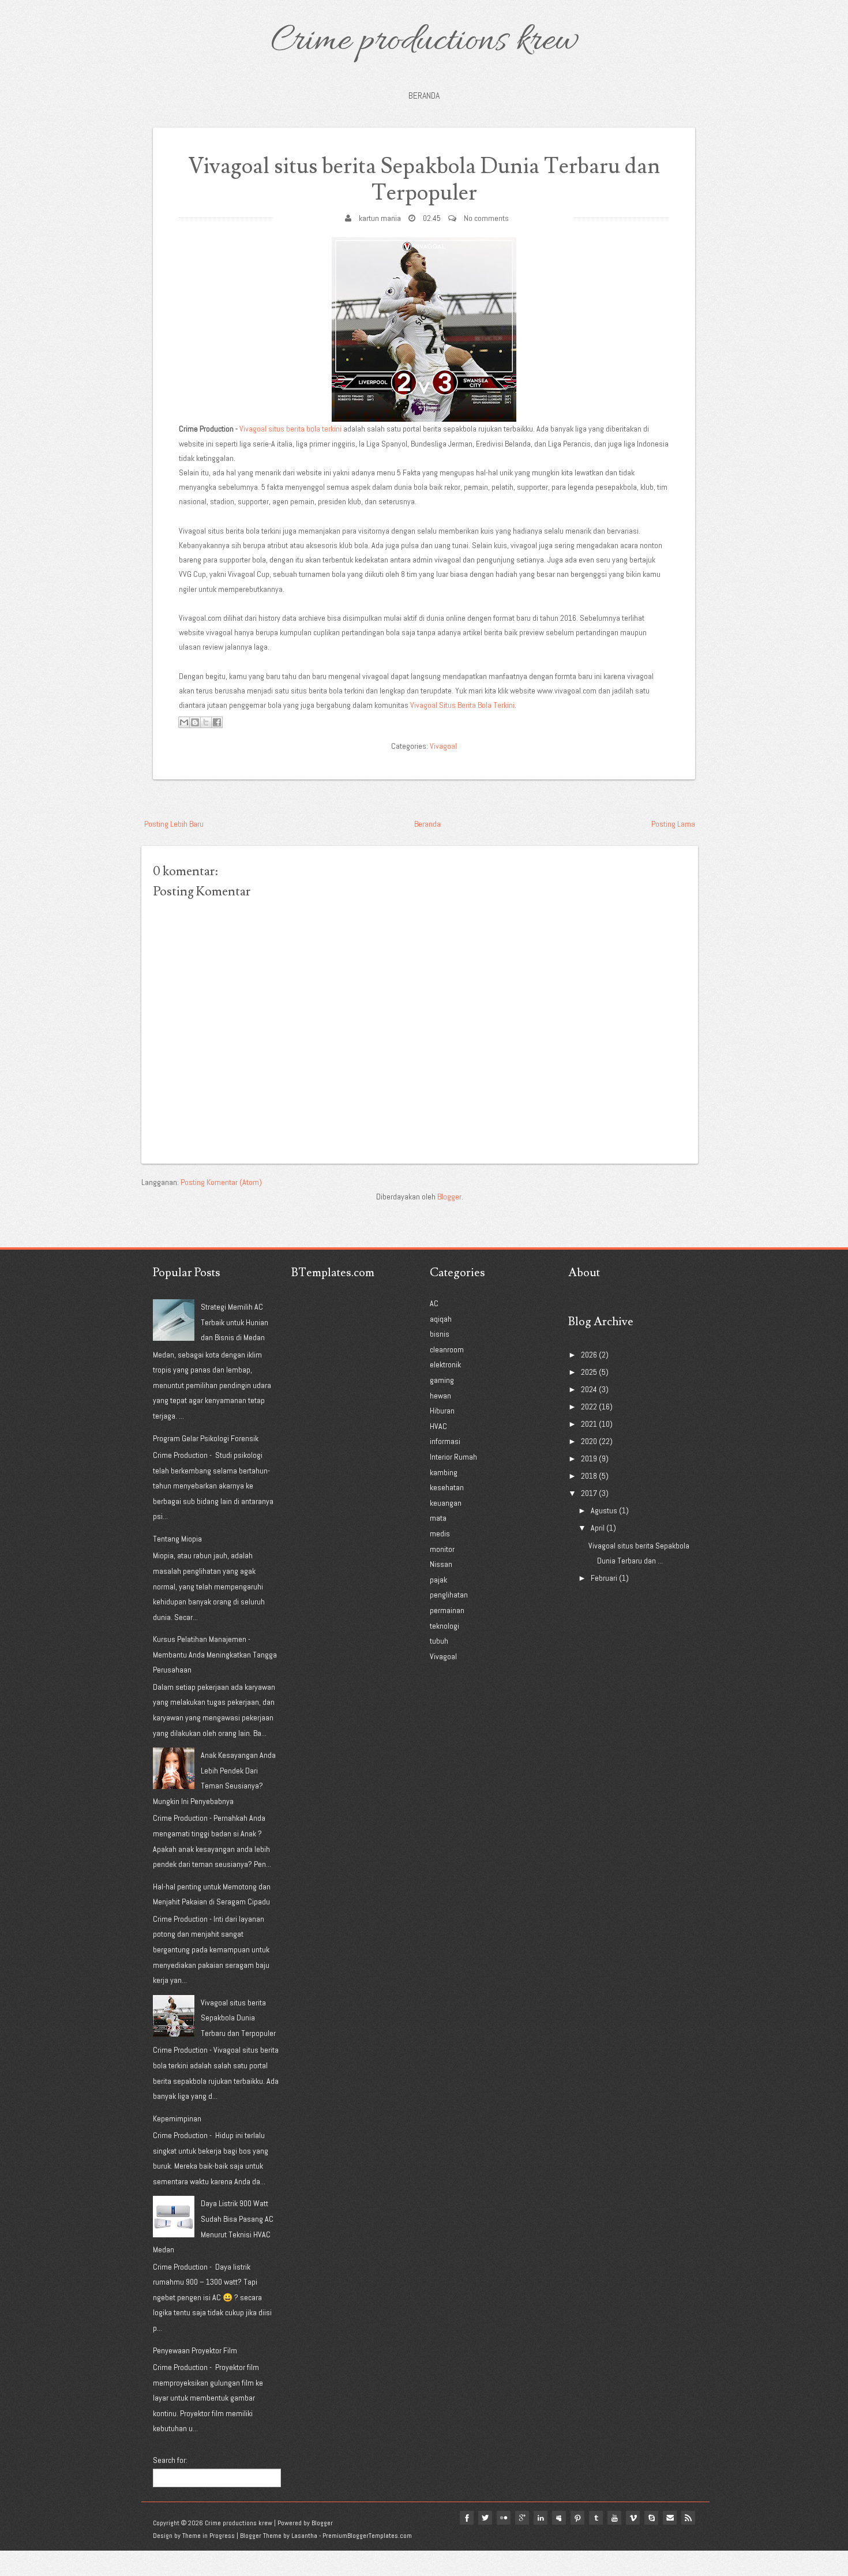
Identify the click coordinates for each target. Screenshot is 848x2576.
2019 (589, 1458)
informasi (445, 1441)
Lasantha (304, 2536)
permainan (447, 1610)
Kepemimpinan (177, 2118)
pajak (438, 1580)
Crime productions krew (424, 42)
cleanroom (447, 1349)
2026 (589, 1355)
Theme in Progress (209, 2536)
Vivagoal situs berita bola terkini (290, 429)
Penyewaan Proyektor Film (195, 2350)
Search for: (170, 2460)
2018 (589, 1476)
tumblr (596, 2518)
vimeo (633, 2518)
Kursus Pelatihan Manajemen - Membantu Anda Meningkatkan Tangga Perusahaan (215, 1654)
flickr (504, 2518)
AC (434, 1303)
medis (440, 1533)
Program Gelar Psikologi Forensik (206, 1438)
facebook (467, 2518)
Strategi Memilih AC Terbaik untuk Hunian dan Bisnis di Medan (234, 1322)
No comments (486, 218)
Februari (604, 1578)
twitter (485, 2518)
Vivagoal (443, 746)
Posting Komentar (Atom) (221, 1182)
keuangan (446, 1503)
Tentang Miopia (177, 1539)
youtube (614, 2518)
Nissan (441, 1564)
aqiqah (441, 1319)
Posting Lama (673, 824)
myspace (559, 2518)
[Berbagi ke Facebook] (217, 722)
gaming (442, 1380)
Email (670, 2518)
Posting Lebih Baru (174, 824)
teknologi (444, 1626)
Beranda (424, 95)
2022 (589, 1407)
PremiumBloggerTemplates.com (367, 2536)
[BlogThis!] (195, 722)
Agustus (604, 1510)
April (598, 1528)
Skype (651, 2518)
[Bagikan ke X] (206, 722)
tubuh (439, 1641)
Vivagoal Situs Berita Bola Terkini (462, 705)
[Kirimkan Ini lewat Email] (184, 722)
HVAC (438, 1426)
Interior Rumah (453, 1457)
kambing (444, 1472)
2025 (589, 1372)
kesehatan (447, 1487)
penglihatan (449, 1595)
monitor (442, 1549)
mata (438, 1518)
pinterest (577, 2518)
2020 (589, 1441)
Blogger (449, 1197)
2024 (589, 1389)
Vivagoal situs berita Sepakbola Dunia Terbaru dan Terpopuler (424, 180)
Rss (688, 2518)
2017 (589, 1493)
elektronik (445, 1364)
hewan (440, 1396)
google (522, 2518)
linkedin (541, 2518)
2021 (589, 1424)
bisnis (440, 1334)
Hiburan (442, 1411)
